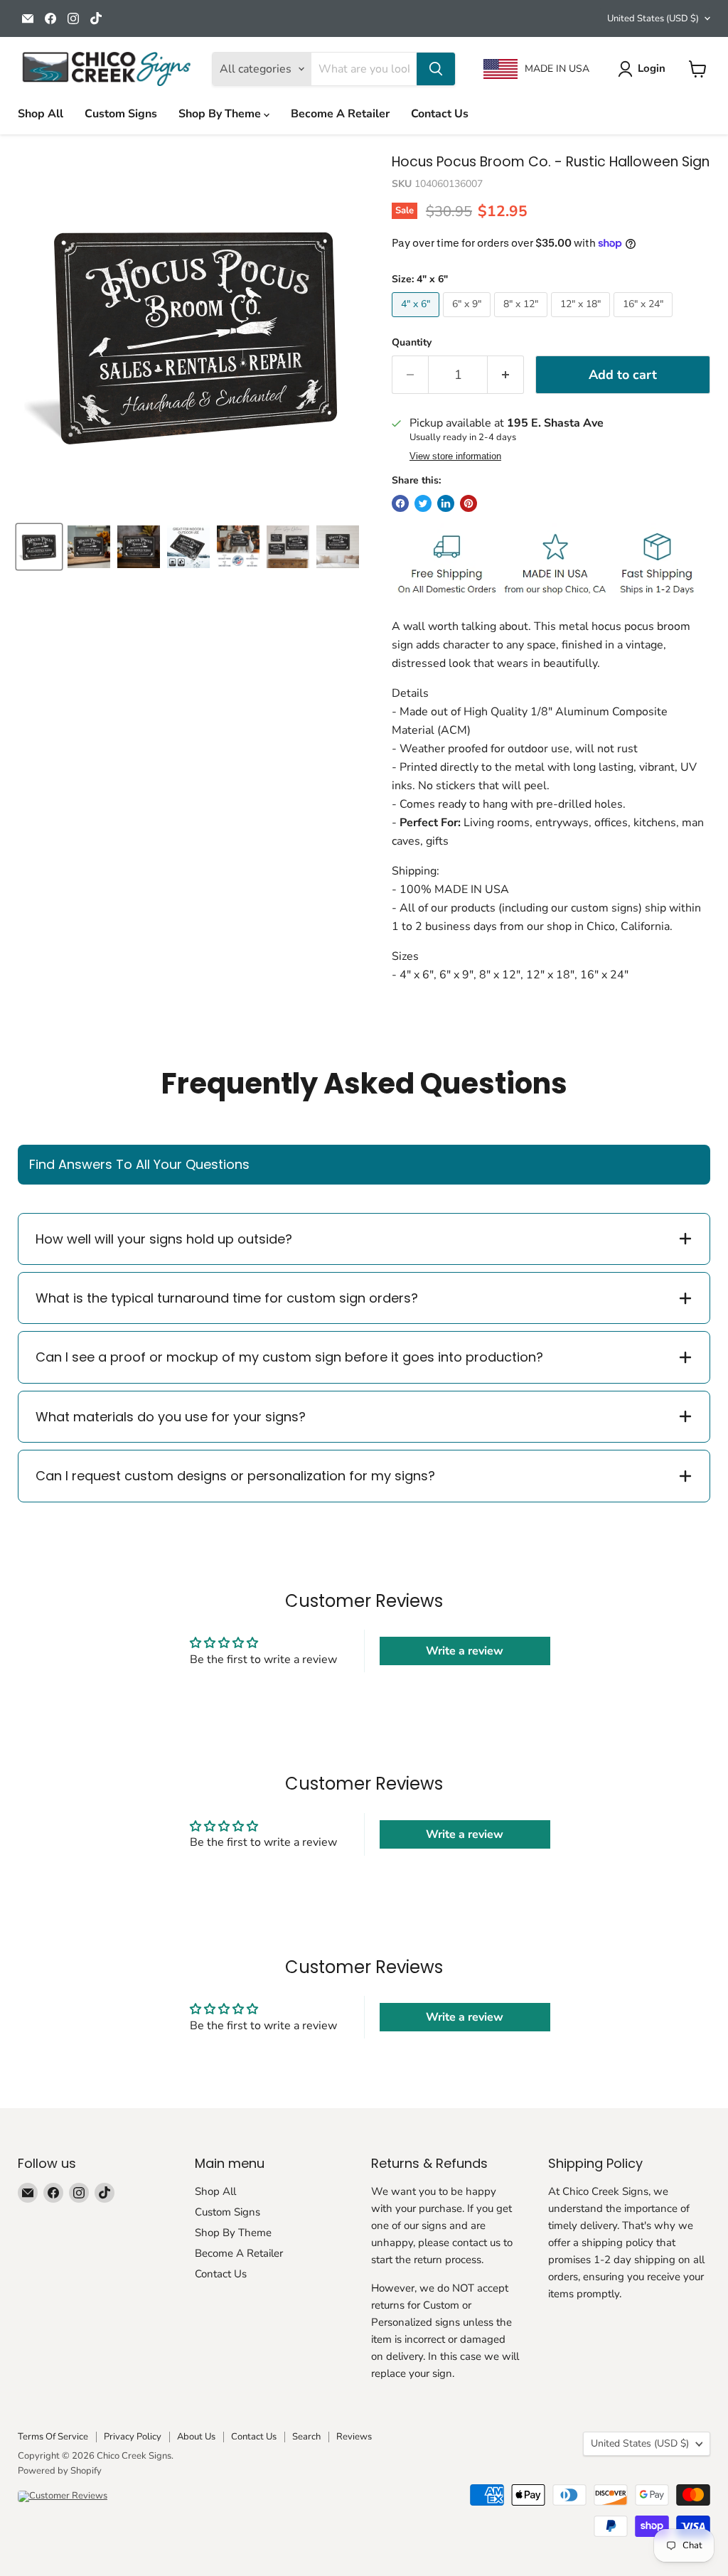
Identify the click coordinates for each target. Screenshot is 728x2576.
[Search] (436, 69)
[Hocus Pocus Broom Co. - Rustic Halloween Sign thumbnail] (89, 547)
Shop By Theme (221, 114)
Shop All (41, 114)
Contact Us (440, 114)
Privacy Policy (133, 2437)
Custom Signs (121, 114)
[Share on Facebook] (400, 503)
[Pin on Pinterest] (469, 503)
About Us (196, 2437)
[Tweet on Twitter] (423, 503)
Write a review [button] (465, 1651)
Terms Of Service (53, 2437)
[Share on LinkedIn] (446, 503)
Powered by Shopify (60, 2471)
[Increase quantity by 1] (506, 375)
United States (653, 18)
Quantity (412, 343)
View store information (455, 456)
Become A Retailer (340, 114)
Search (306, 2437)
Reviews (354, 2437)
